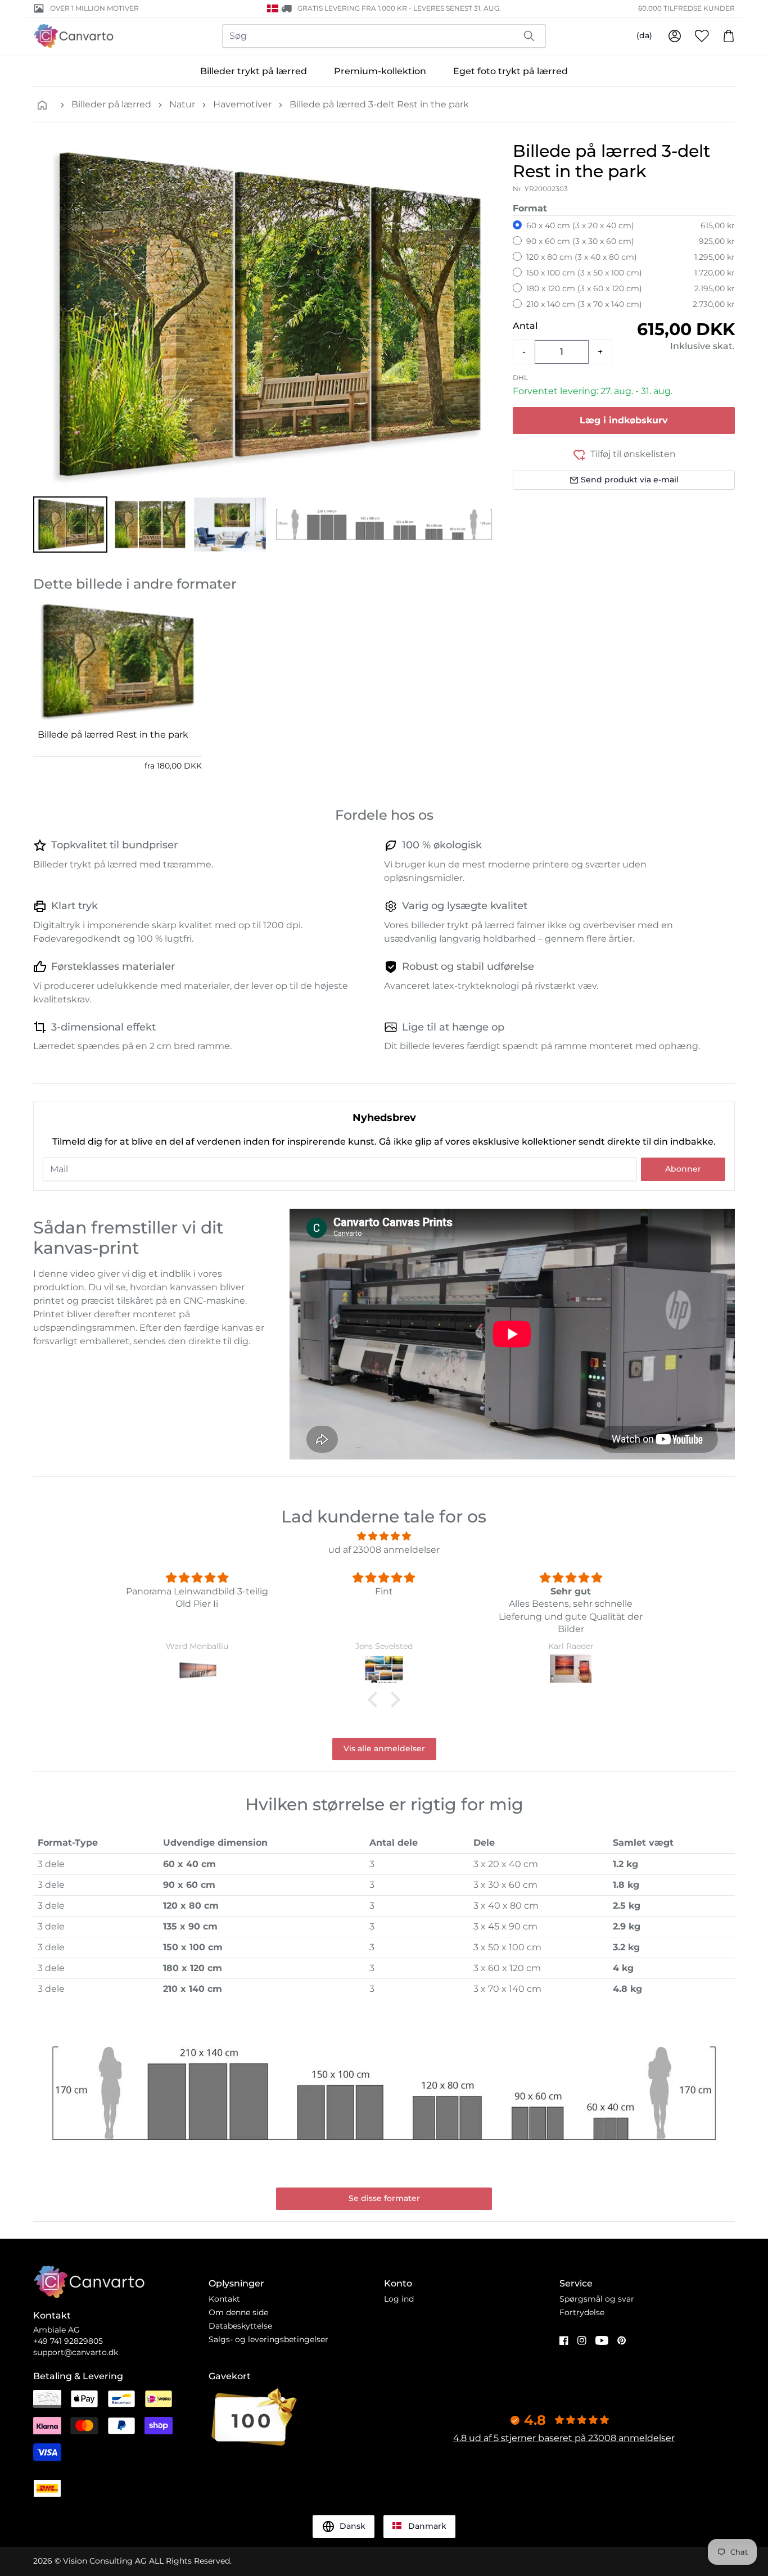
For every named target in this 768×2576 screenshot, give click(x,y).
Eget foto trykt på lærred (511, 71)
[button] (70, 525)
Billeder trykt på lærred (254, 71)
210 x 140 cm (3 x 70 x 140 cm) (584, 304)
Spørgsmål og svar (597, 2299)
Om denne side (238, 2312)
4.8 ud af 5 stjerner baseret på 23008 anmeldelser (564, 2438)
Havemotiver (242, 104)
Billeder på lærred (111, 104)
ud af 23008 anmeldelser (384, 1550)
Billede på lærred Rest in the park (113, 735)
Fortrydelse (582, 2312)
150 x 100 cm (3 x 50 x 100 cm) (584, 273)
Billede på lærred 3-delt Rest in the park (379, 104)
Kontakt (224, 2299)
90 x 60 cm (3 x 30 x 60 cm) (580, 241)
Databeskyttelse (240, 2326)
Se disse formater (384, 2198)
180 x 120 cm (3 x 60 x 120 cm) (584, 288)
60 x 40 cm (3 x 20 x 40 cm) (580, 225)
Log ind (399, 2299)
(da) (644, 35)
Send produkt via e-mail (630, 480)
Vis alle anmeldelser (384, 1748)
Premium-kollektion (380, 71)
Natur (182, 104)
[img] (384, 1536)
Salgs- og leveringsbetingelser (268, 2339)
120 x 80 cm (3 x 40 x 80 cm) (582, 257)
